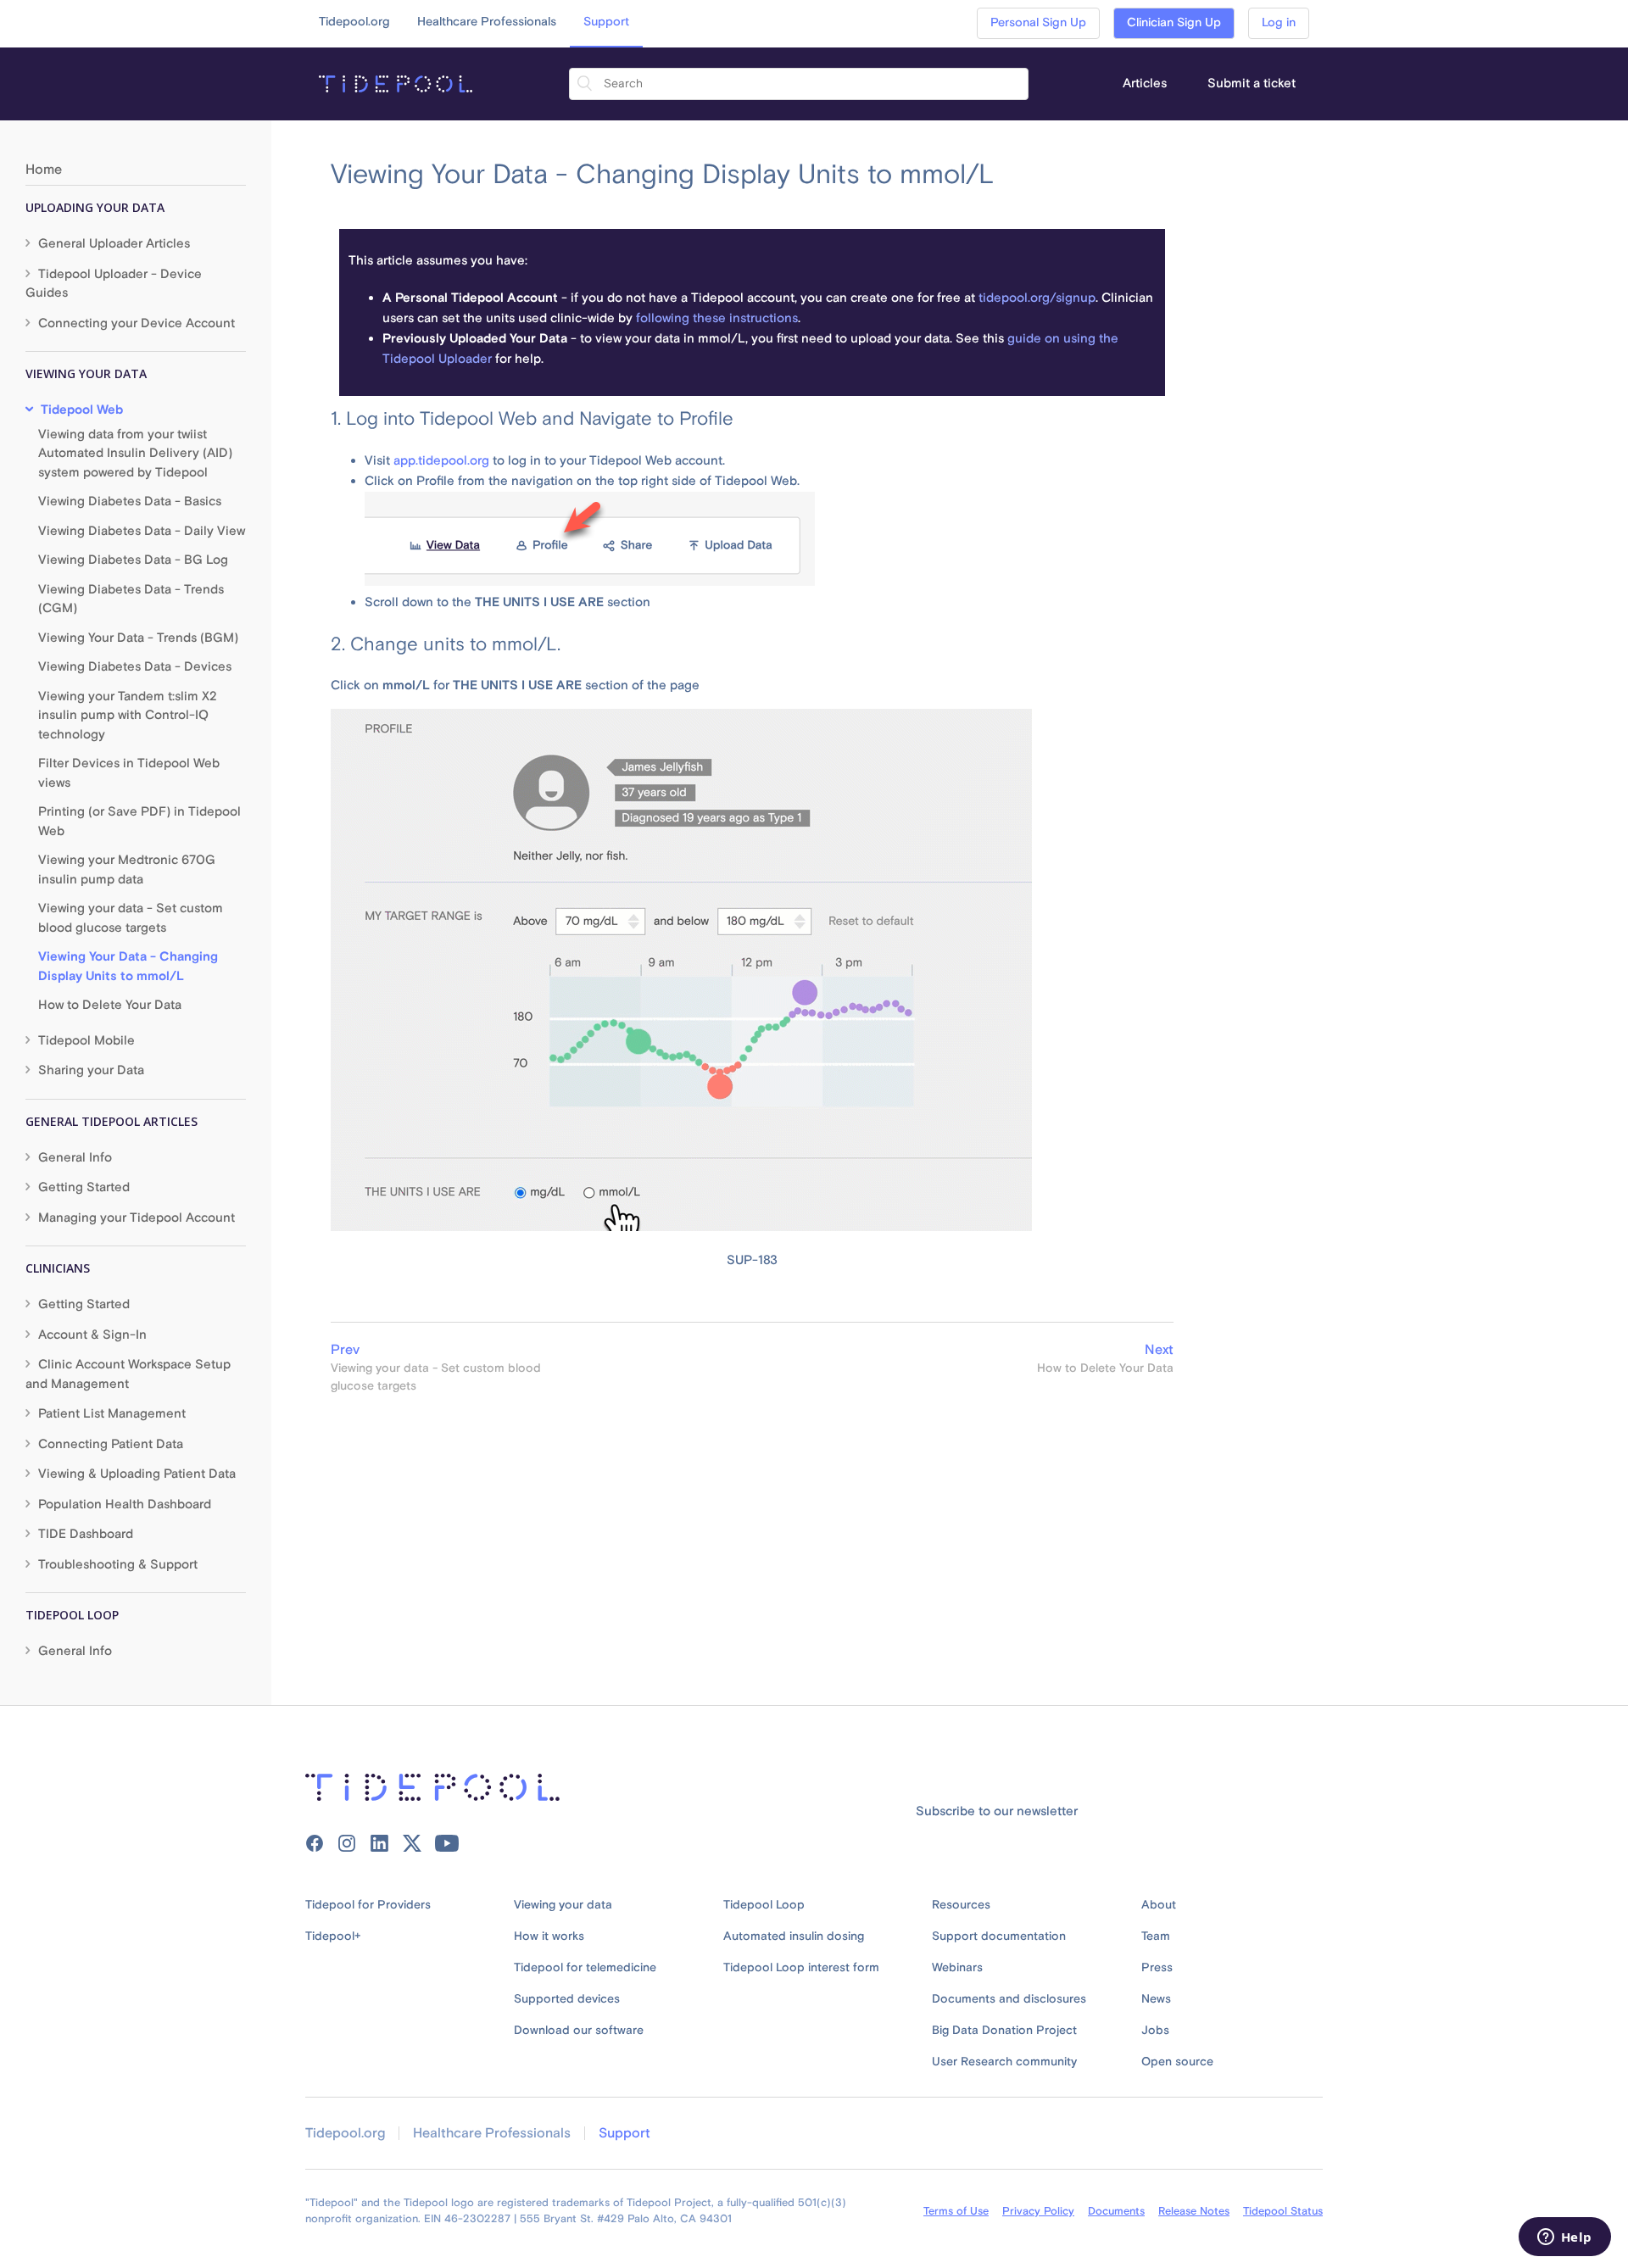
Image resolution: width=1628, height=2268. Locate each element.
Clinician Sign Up (1174, 23)
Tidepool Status (1283, 2211)
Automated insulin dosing (794, 1936)
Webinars (957, 1968)
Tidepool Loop (764, 1905)
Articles (1145, 84)
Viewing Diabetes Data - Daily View (142, 531)
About (1159, 1905)
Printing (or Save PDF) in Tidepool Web (139, 822)
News (1156, 1999)
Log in (1279, 23)
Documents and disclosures (1009, 1999)
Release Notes (1194, 2211)
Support (606, 22)
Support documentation (999, 1936)
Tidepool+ (333, 1936)
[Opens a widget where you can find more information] (1564, 2238)
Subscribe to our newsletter (997, 1811)
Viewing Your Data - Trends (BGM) (138, 638)
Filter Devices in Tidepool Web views (129, 773)
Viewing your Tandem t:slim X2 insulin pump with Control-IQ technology (128, 716)
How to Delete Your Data (110, 1005)
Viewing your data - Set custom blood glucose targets (131, 918)
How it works (549, 1936)
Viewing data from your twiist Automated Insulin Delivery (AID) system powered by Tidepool (135, 454)
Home (44, 170)
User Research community (1004, 2062)
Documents (1116, 2211)
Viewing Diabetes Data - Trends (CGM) (131, 599)
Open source (1177, 2062)
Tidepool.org (354, 22)
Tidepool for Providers (368, 1905)
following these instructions (717, 318)
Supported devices (567, 1999)
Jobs (1155, 2031)
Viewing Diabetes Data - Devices (135, 667)
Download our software (579, 2031)
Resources (961, 1905)
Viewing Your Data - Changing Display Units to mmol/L (128, 967)
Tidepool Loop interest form (801, 1968)
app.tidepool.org (441, 461)
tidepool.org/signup (1037, 298)
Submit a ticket (1252, 84)
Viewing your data (563, 1905)
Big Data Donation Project (1004, 2031)
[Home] (396, 84)
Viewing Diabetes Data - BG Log (133, 560)
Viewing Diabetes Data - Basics (130, 502)
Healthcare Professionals (487, 22)
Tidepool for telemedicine (585, 1968)
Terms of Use (956, 2211)
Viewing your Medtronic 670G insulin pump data (127, 870)
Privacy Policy (1038, 2211)
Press (1157, 1968)
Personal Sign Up (1038, 23)
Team (1156, 1936)
